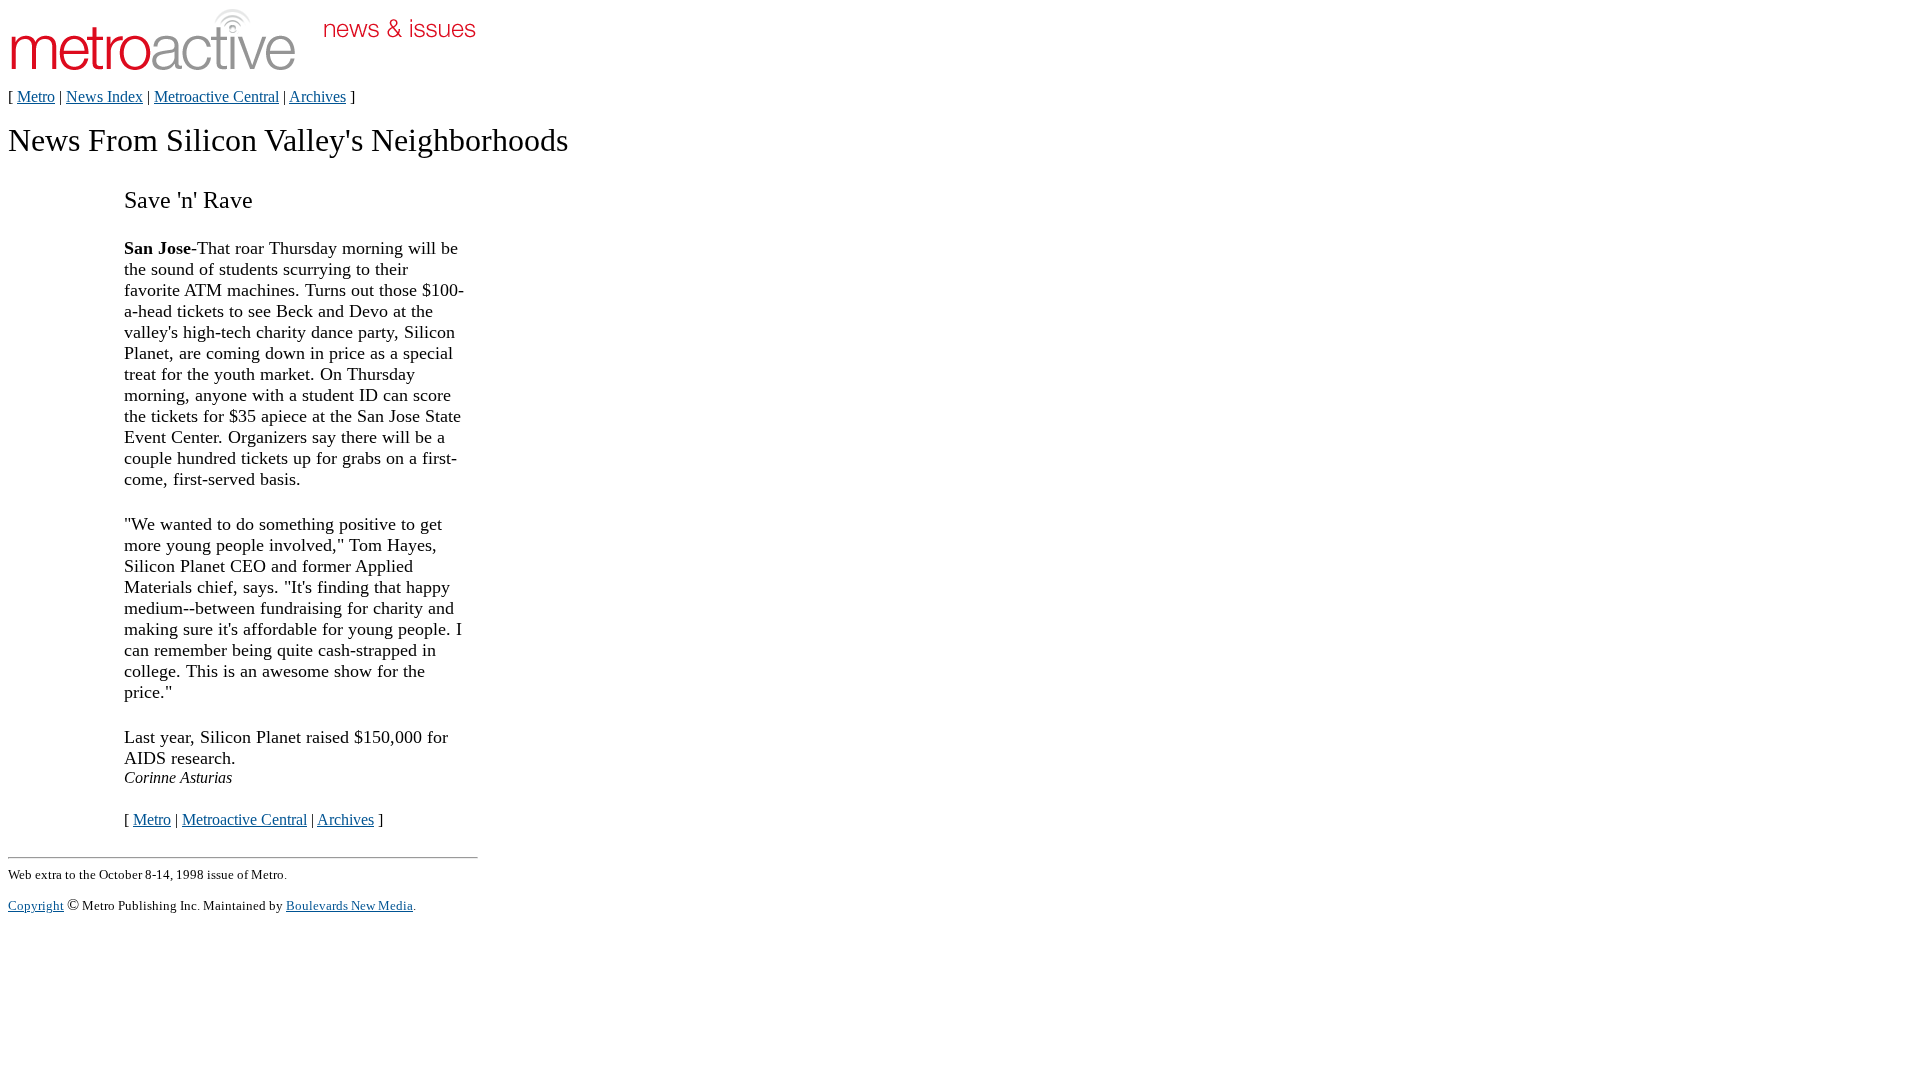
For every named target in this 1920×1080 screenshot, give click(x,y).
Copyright (36, 905)
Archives (317, 96)
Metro (36, 96)
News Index (104, 96)
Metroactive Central (216, 96)
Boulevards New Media (349, 905)
